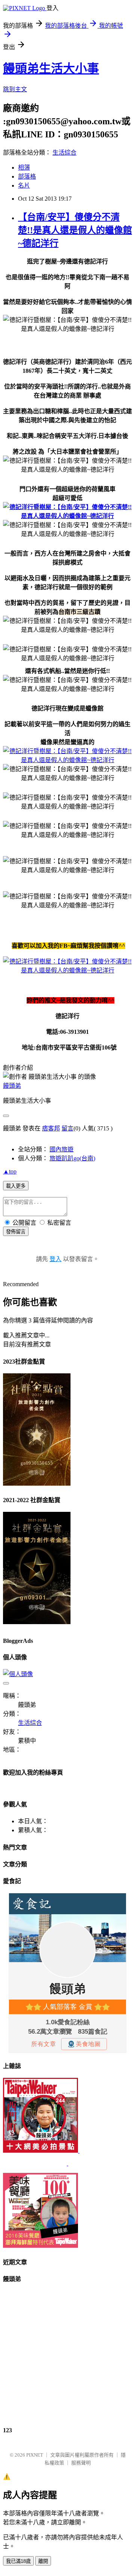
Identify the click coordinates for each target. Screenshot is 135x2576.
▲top (10, 1171)
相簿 (24, 168)
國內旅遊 (61, 1149)
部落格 (27, 176)
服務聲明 (81, 2463)
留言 (67, 1128)
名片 (24, 185)
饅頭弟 (12, 1086)
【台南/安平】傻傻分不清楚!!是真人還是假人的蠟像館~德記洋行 (75, 230)
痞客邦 (51, 1128)
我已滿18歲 (18, 2561)
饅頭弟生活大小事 (51, 68)
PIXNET (35, 2455)
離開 (43, 2561)
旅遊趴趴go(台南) (72, 1158)
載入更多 (16, 1186)
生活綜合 (64, 153)
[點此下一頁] (67, 516)
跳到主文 (15, 89)
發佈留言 (16, 1232)
